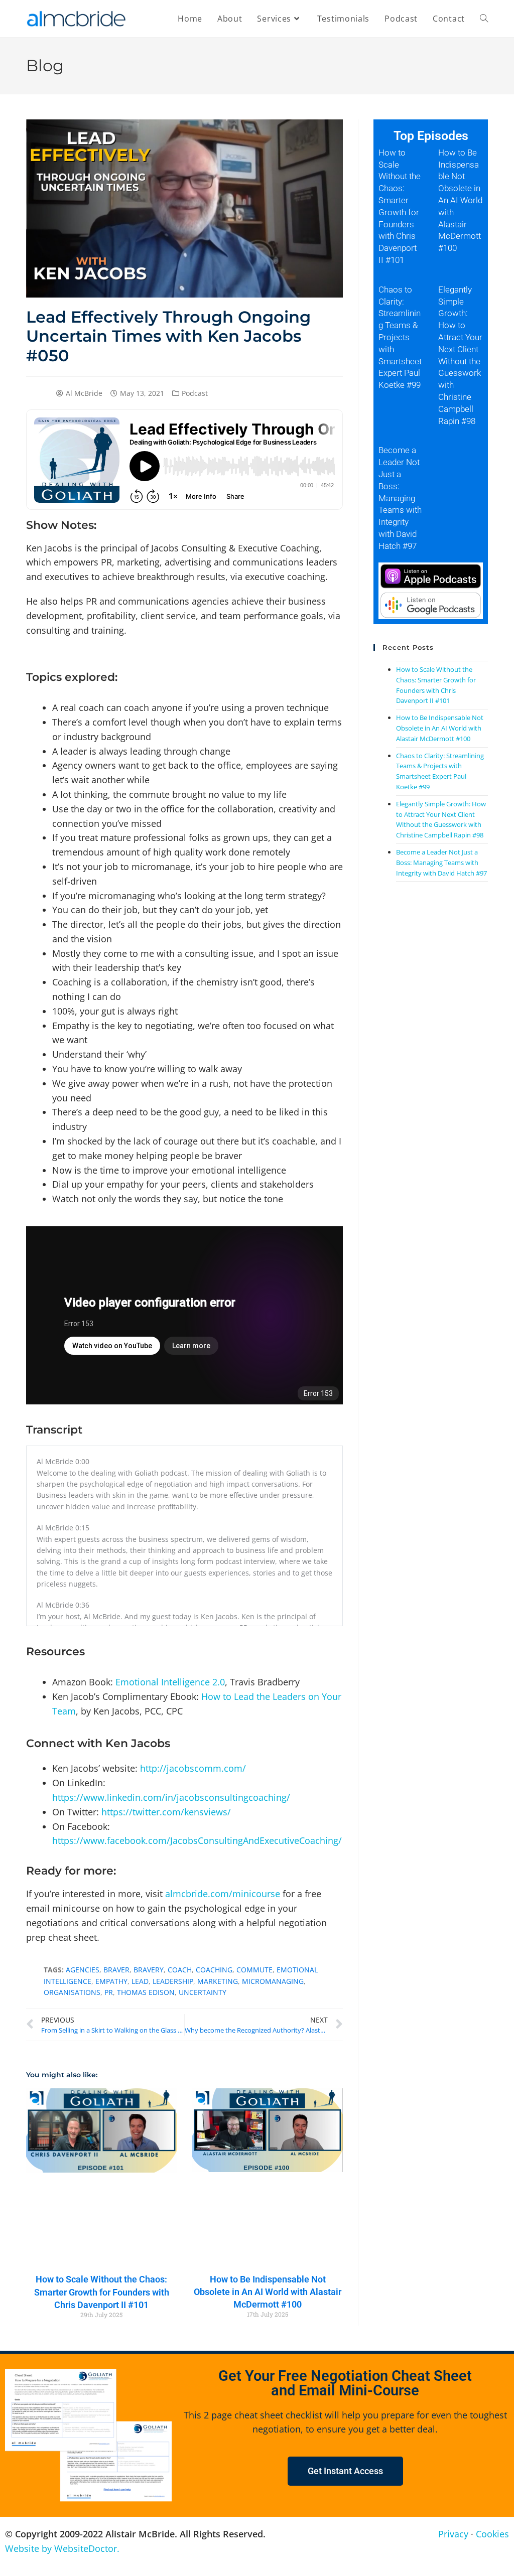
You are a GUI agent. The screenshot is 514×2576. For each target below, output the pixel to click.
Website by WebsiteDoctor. (62, 2548)
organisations (72, 1992)
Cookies (492, 2534)
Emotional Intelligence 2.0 (170, 1682)
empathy (111, 1981)
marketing (218, 1981)
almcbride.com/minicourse (223, 1894)
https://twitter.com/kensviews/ (166, 1812)
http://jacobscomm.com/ (193, 1768)
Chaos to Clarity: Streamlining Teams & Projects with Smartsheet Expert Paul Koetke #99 (400, 337)
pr (109, 1992)
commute (254, 1970)
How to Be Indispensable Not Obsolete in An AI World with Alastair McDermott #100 (268, 2292)
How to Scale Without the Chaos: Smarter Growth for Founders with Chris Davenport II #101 (102, 2292)
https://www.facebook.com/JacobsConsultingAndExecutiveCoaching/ (197, 1840)
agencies (83, 1970)
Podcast (195, 393)
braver (116, 1970)
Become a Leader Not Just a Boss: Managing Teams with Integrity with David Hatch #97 (400, 498)
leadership (173, 1981)
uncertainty (203, 1992)
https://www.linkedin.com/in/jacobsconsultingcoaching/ (171, 1797)
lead (140, 1981)
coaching (214, 1970)
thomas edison (146, 1992)
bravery (149, 1970)
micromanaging (273, 1981)
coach (180, 1970)
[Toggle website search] (484, 19)
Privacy (453, 2534)
